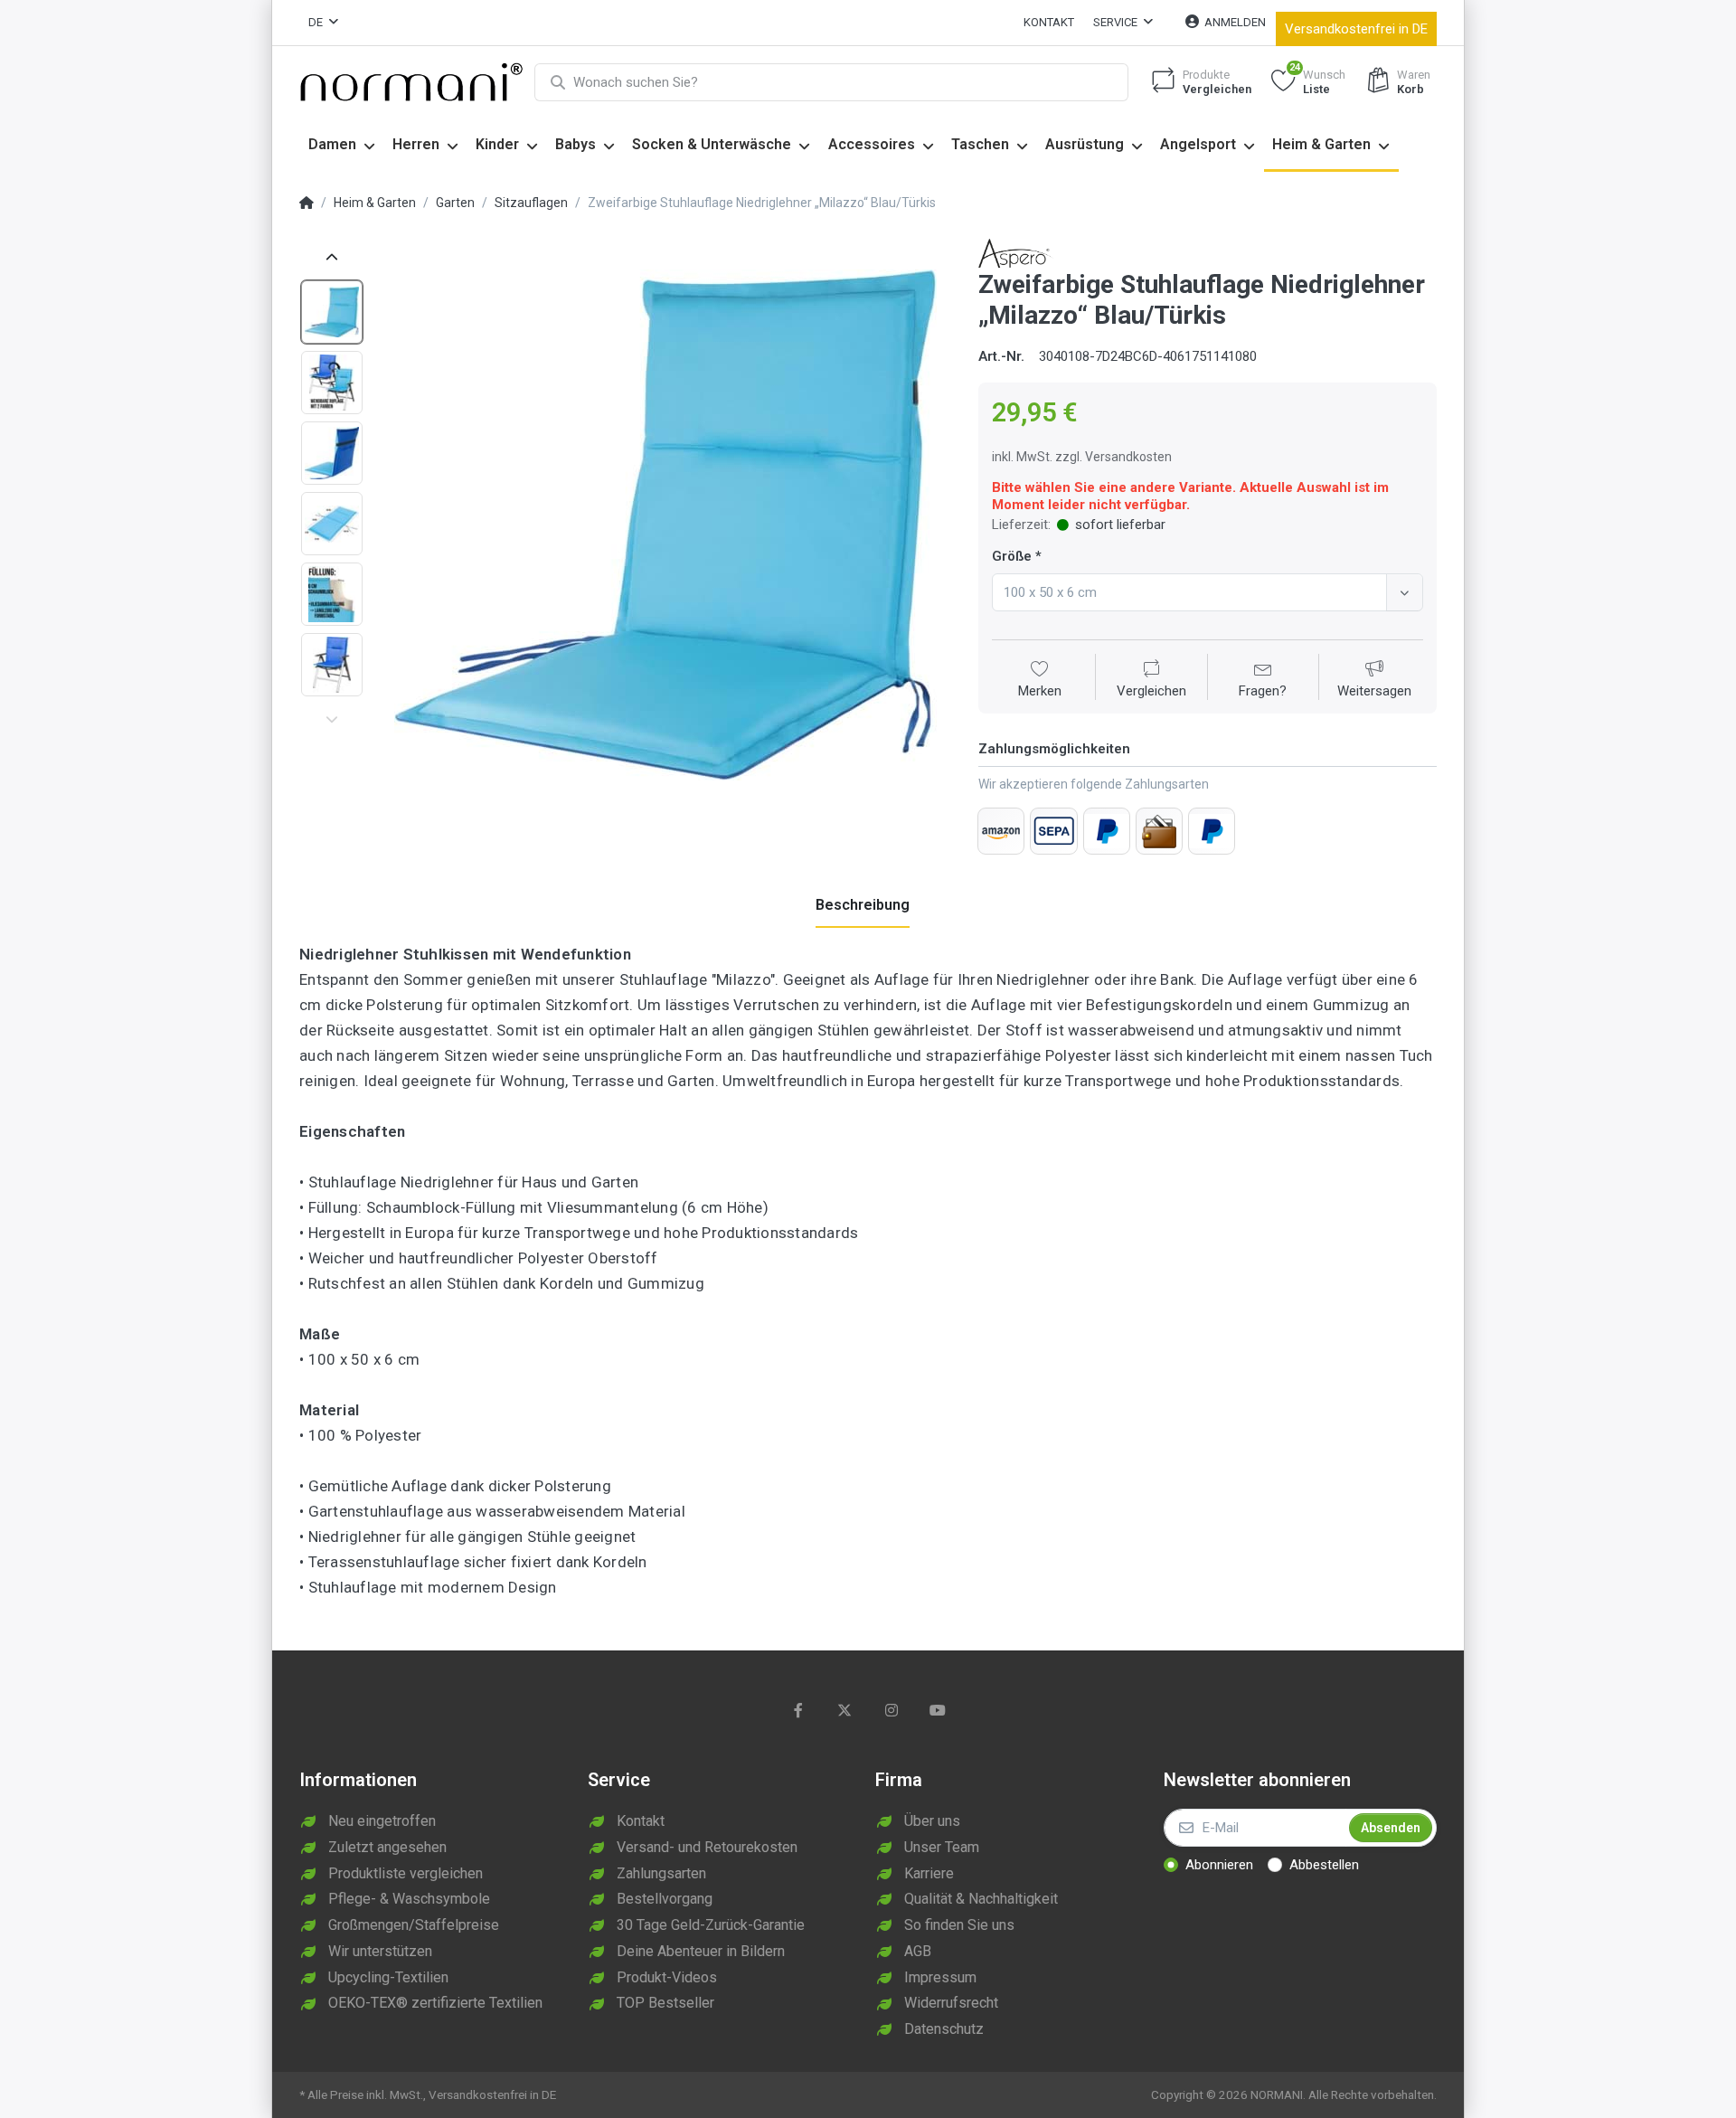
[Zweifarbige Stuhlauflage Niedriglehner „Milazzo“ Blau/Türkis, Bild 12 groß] (332, 665)
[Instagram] (892, 1710)
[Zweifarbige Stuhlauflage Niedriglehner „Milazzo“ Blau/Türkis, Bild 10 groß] (332, 524)
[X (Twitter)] (844, 1710)
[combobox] (1208, 592)
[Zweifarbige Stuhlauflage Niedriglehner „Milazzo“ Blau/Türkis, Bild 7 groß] (332, 312)
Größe (1012, 556)
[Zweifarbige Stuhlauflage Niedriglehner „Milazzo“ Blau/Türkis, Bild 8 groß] (332, 383)
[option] (665, 525)
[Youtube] (939, 1710)
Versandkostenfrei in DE (1356, 29)
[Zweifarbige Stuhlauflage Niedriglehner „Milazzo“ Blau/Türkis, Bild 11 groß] (332, 594)
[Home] (307, 203)
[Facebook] (798, 1710)
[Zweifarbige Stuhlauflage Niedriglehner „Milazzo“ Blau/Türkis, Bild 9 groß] (332, 453)
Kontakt (1049, 22)
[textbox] (1192, 592)
